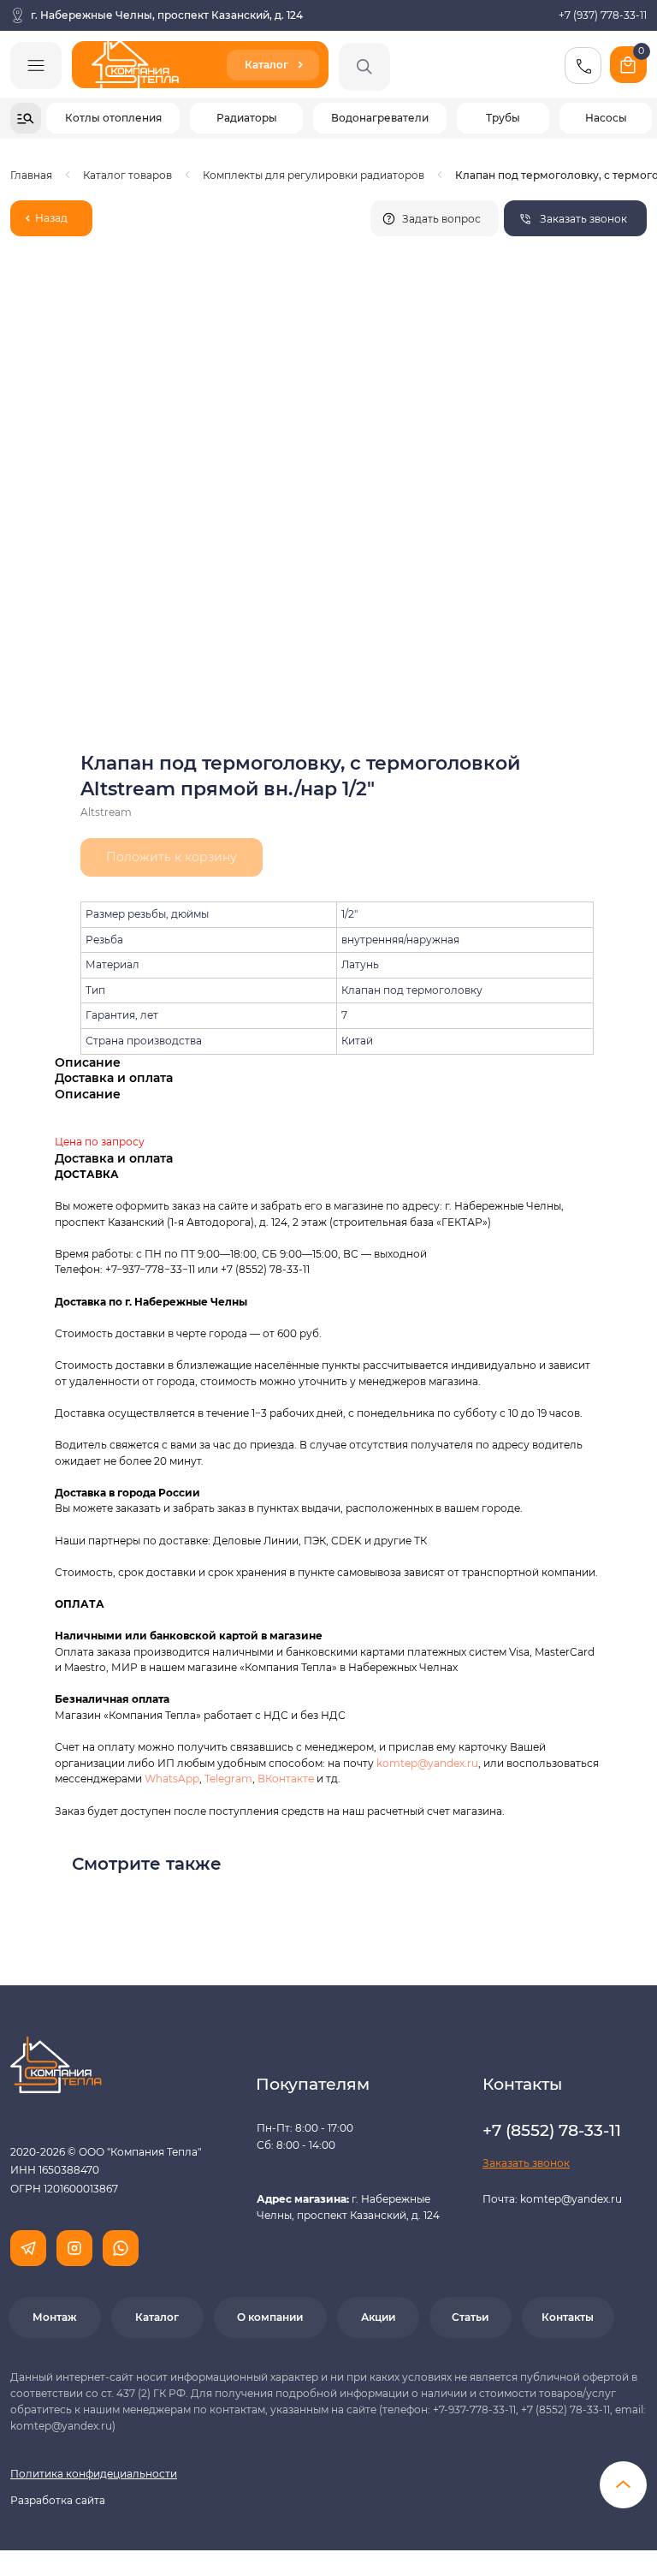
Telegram (228, 1779)
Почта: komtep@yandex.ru (552, 2199)
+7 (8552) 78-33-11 (265, 1269)
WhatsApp (172, 1779)
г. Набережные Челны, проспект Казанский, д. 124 (167, 15)
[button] (575, 218)
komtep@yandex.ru (427, 1763)
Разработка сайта (58, 2500)
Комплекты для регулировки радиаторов (314, 175)
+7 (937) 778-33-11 (603, 15)
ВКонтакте (287, 1779)
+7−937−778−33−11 (150, 1269)
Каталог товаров (127, 175)
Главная (31, 175)
